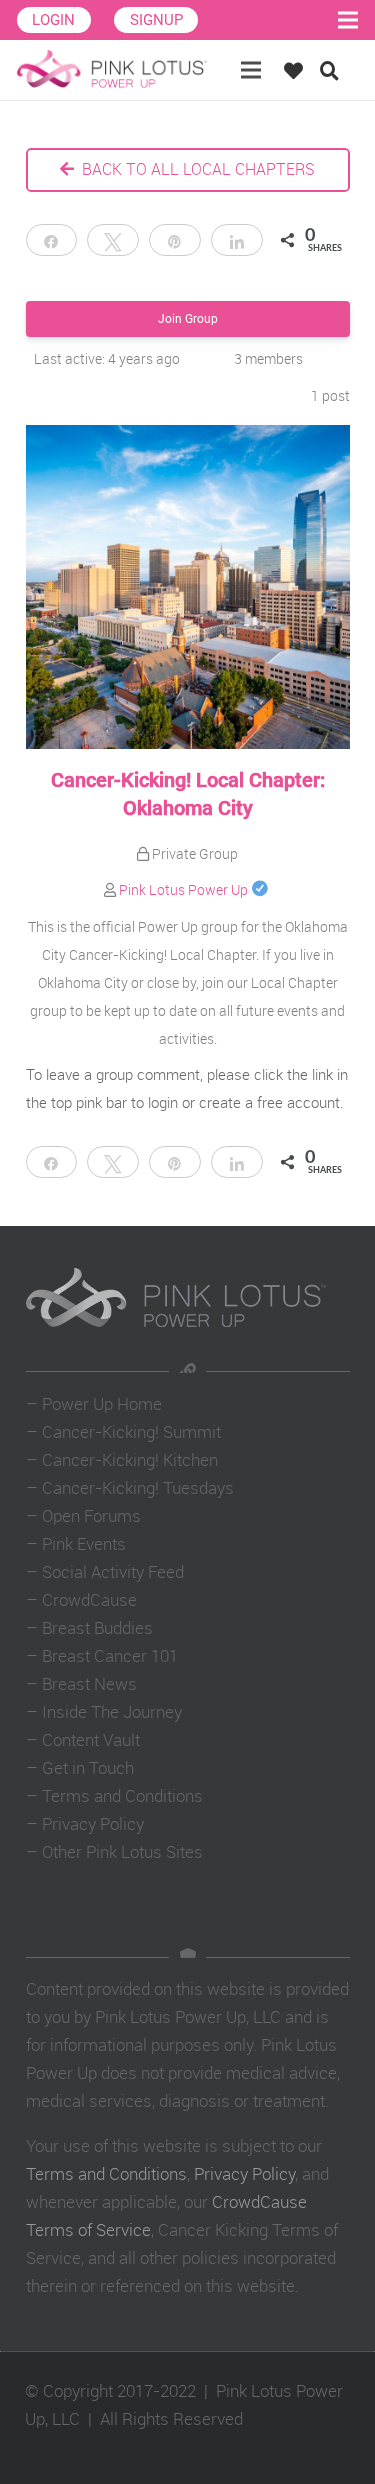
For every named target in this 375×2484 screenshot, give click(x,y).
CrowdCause (89, 1599)
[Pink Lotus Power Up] (112, 70)
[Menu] (251, 70)
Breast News (89, 1683)
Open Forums (91, 1515)
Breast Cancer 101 (110, 1655)
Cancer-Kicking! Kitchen (130, 1459)
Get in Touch (88, 1767)
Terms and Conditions (122, 1795)
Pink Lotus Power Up (183, 889)
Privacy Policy (93, 1823)
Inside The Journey (112, 1711)
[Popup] (298, 70)
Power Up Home (102, 1403)
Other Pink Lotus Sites (122, 1851)
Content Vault (91, 1739)
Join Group (188, 319)
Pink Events (84, 1543)
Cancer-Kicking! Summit (131, 1431)
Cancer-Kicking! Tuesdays (138, 1487)
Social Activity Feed (113, 1571)
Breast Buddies (97, 1627)
